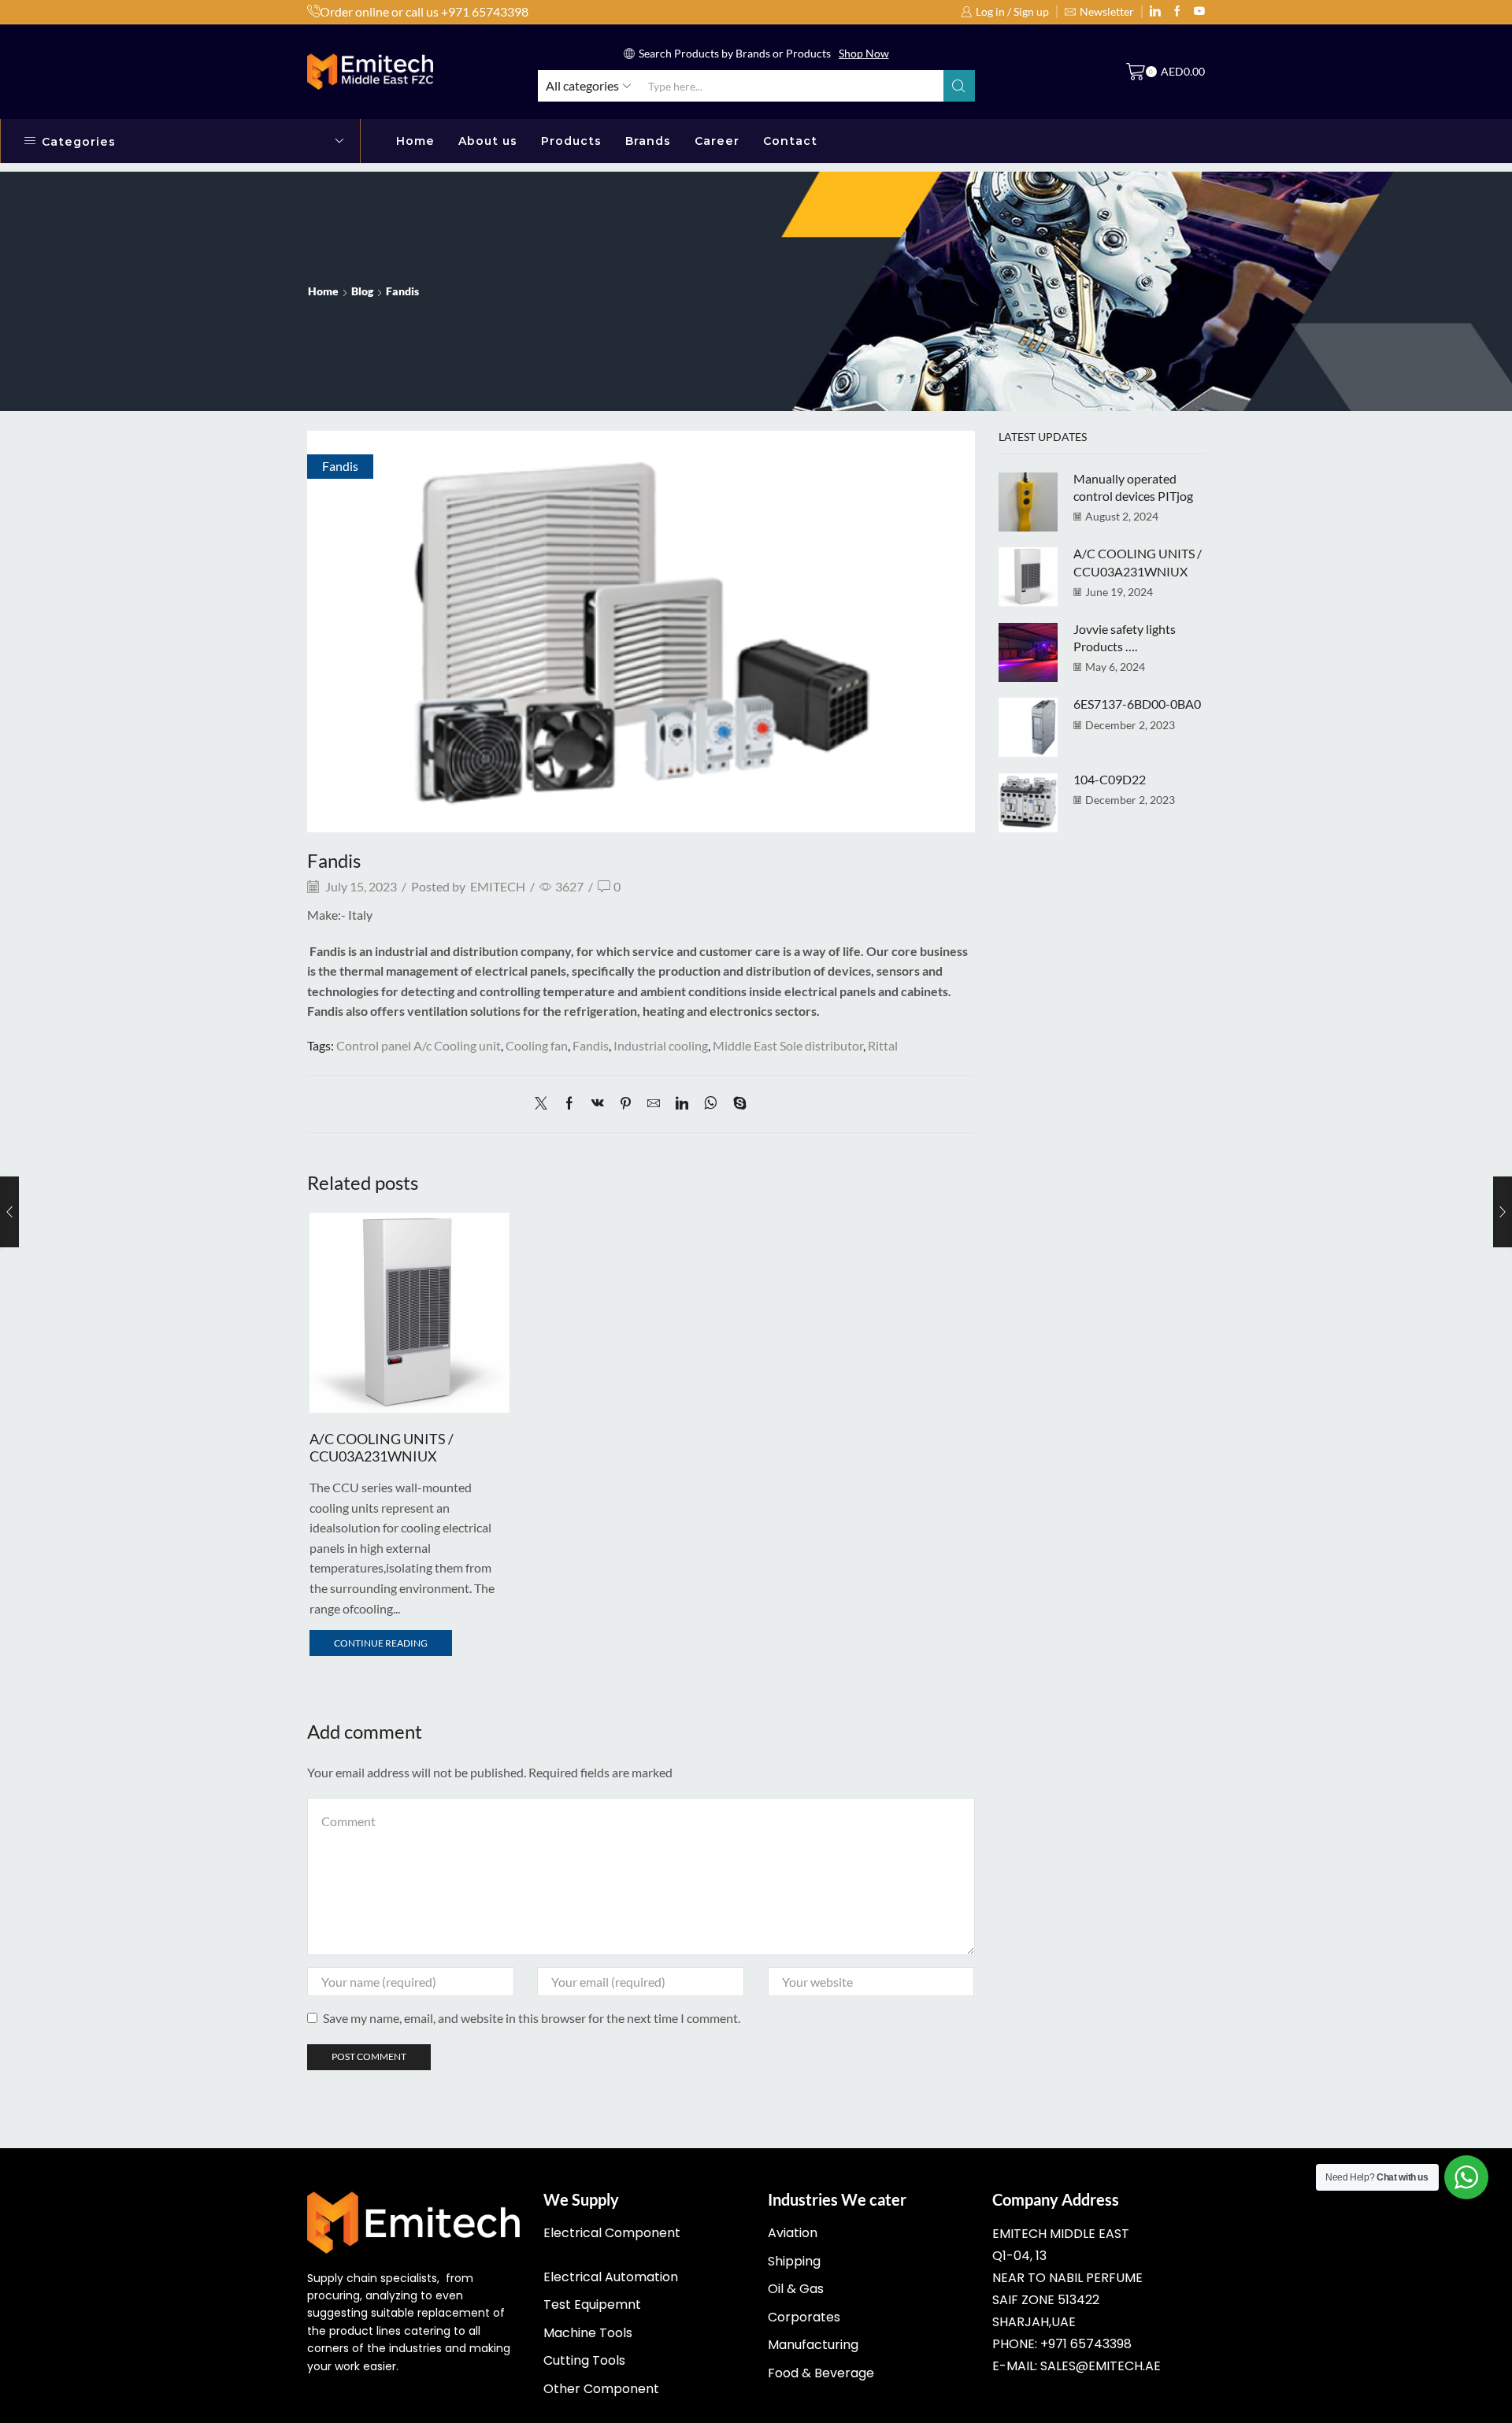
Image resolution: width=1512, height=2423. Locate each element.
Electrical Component (612, 2233)
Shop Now (864, 53)
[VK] (598, 1104)
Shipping (794, 2261)
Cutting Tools (584, 2360)
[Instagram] (1177, 12)
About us (488, 141)
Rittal (883, 1045)
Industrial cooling (661, 1045)
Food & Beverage (821, 2373)
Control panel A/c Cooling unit (419, 1045)
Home (415, 141)
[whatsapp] (711, 1104)
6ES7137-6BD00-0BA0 (1137, 704)
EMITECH (498, 886)
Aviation (793, 2233)
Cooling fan (537, 1045)
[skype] (736, 1104)
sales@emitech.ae (1101, 2366)
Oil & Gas (796, 2289)
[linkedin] (682, 1104)
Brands (648, 141)
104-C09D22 (1110, 779)
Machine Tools (588, 2333)
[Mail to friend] (654, 1104)
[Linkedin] (1155, 12)
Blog (362, 291)
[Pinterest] (626, 1104)
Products (571, 141)
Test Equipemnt (592, 2304)
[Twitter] (1199, 12)
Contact (790, 141)
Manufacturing (813, 2345)
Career (717, 141)
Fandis (402, 291)
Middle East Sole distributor (788, 1045)
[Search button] (959, 86)
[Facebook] (569, 1104)
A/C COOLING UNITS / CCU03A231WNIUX (382, 1447)
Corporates (804, 2317)
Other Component (601, 2389)
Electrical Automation (611, 2277)
